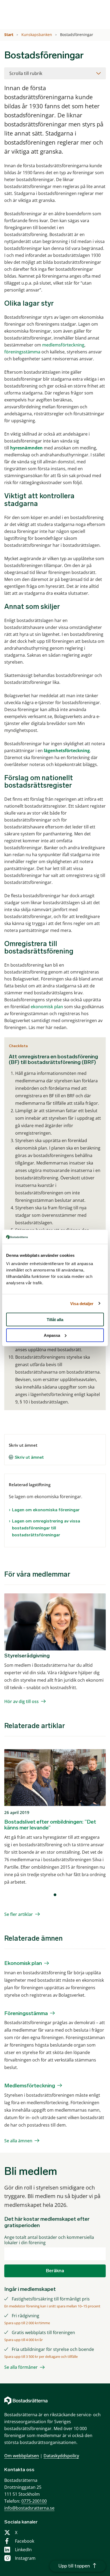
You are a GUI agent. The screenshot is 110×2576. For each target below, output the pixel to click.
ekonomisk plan (47, 1007)
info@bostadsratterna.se (29, 2508)
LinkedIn (23, 2550)
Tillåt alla (55, 1320)
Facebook (25, 2541)
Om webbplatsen (22, 2456)
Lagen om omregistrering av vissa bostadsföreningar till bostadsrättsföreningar (46, 1528)
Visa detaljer (82, 1303)
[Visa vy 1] (55, 1895)
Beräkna (55, 2271)
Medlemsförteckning (30, 2085)
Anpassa (52, 1335)
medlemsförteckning (63, 345)
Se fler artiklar (19, 1914)
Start (9, 35)
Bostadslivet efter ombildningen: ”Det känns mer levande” (50, 1825)
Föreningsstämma (26, 2013)
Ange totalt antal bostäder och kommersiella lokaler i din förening (49, 2240)
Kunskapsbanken (37, 35)
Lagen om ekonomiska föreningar (46, 1510)
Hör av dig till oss (21, 1701)
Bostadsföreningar (77, 35)
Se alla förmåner (21, 2367)
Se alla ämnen (18, 2141)
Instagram (25, 2558)
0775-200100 (34, 2501)
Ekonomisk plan (23, 1963)
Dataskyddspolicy (61, 2456)
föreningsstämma (22, 352)
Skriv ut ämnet (29, 1457)
